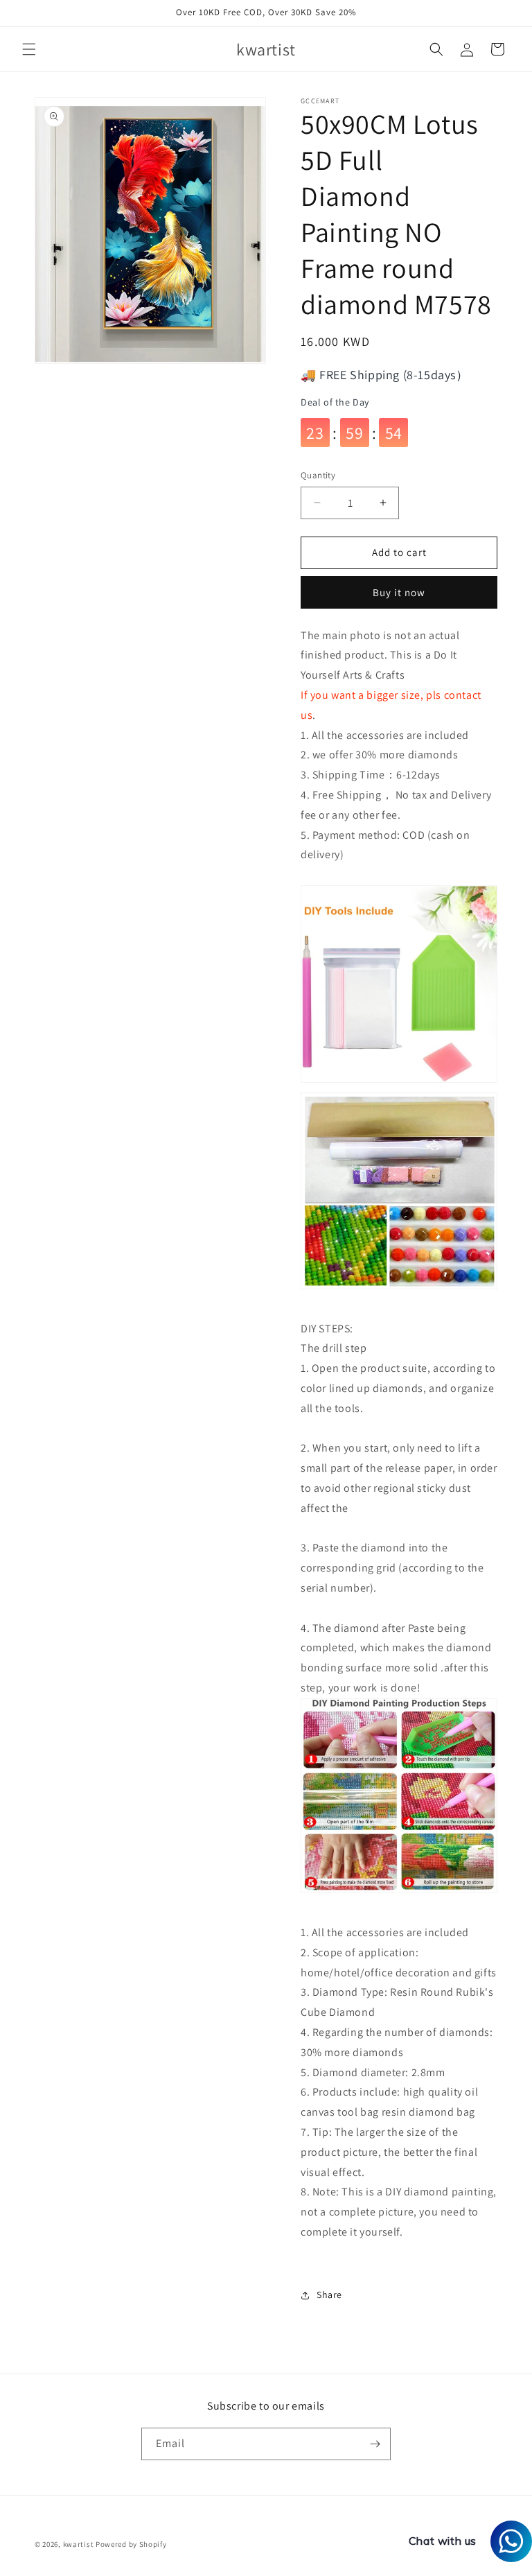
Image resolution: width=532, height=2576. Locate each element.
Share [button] (329, 2295)
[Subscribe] (375, 2444)
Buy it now (399, 592)
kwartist (79, 2544)
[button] (29, 49)
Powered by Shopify (131, 2544)
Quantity (318, 475)
